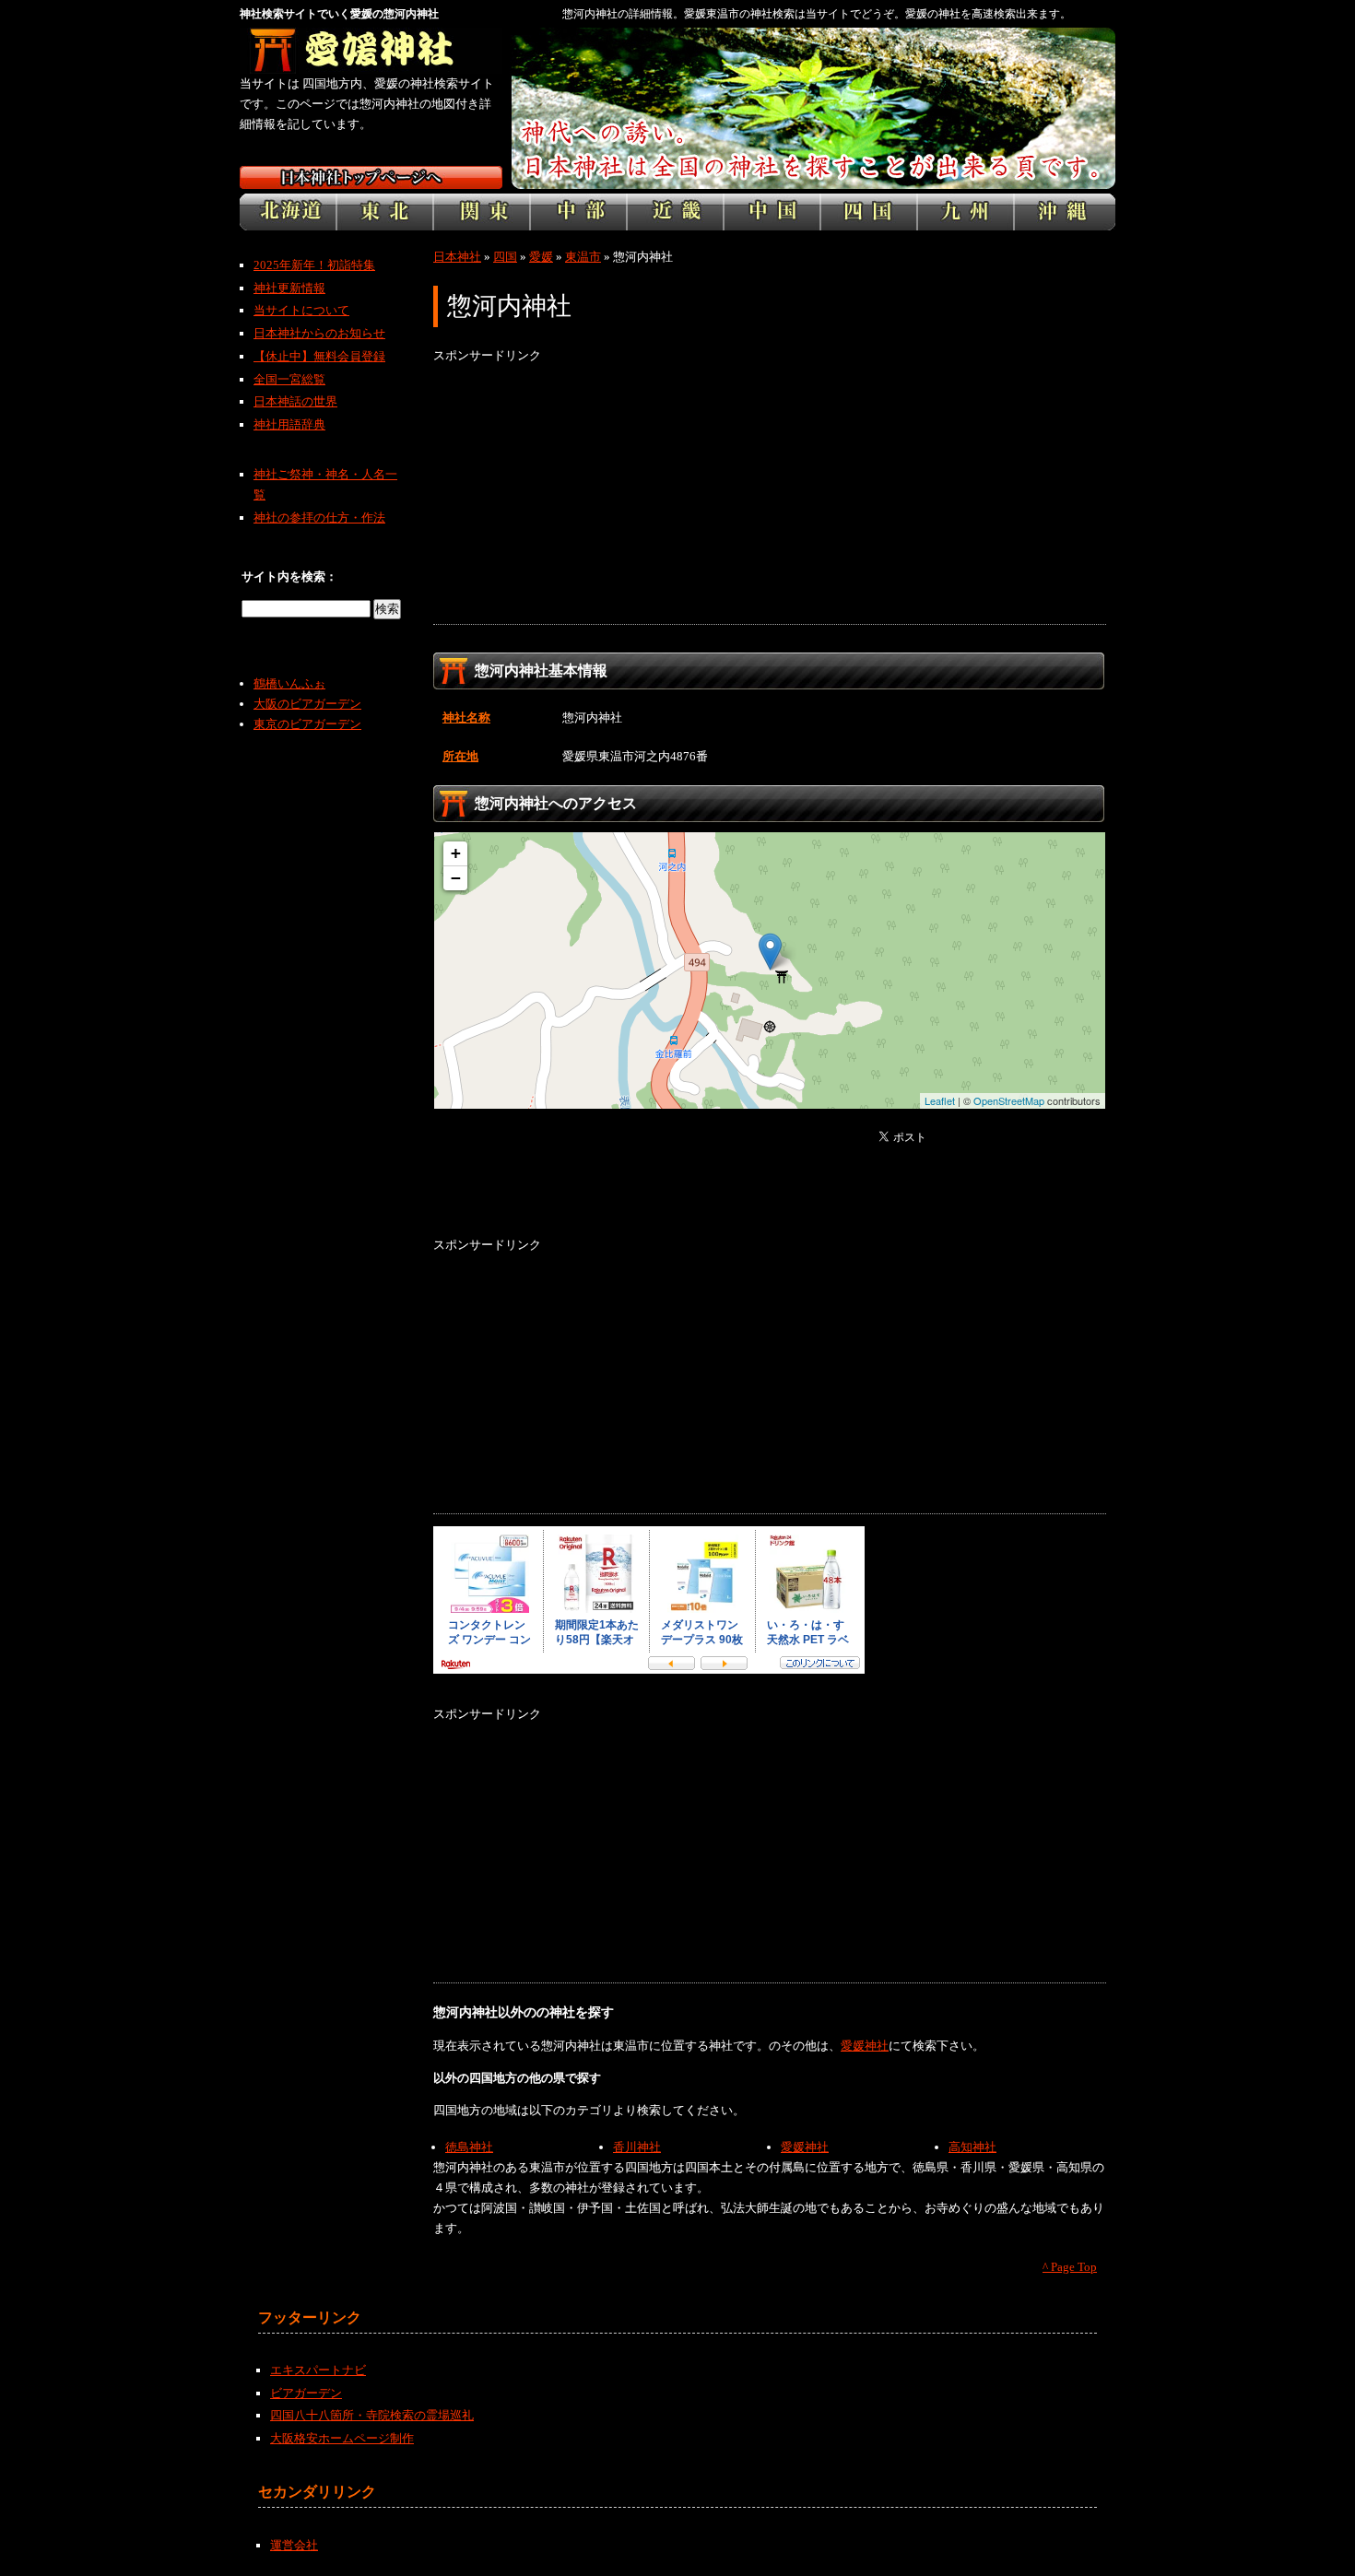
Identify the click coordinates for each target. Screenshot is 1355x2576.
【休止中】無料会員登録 (319, 356)
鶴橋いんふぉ (289, 683)
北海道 (288, 212)
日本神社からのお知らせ (319, 333)
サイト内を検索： (289, 576)
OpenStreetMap (1009, 1100)
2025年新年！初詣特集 (314, 265)
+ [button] (456, 853)
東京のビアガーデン (307, 724)
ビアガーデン (306, 2393)
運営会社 (294, 2545)
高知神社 (972, 2147)
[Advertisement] (770, 495)
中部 (578, 212)
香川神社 (637, 2147)
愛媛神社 (865, 2046)
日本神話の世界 (295, 401)
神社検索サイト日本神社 (371, 177)
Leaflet (940, 1100)
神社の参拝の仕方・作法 (319, 518)
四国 (869, 212)
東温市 (583, 257)
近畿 (675, 212)
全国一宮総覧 (289, 379)
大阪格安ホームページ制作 (342, 2438)
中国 (772, 212)
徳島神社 (469, 2147)
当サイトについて (301, 310)
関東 (482, 212)
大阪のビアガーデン (307, 704)
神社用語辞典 (289, 424)
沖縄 (1065, 212)
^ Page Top (1070, 2267)
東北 (385, 212)
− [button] (456, 878)
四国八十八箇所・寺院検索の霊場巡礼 (372, 2415)
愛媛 (541, 257)
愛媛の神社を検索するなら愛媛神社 (371, 51)
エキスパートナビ (318, 2370)
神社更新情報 (289, 288)
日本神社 (457, 257)
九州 (966, 212)
